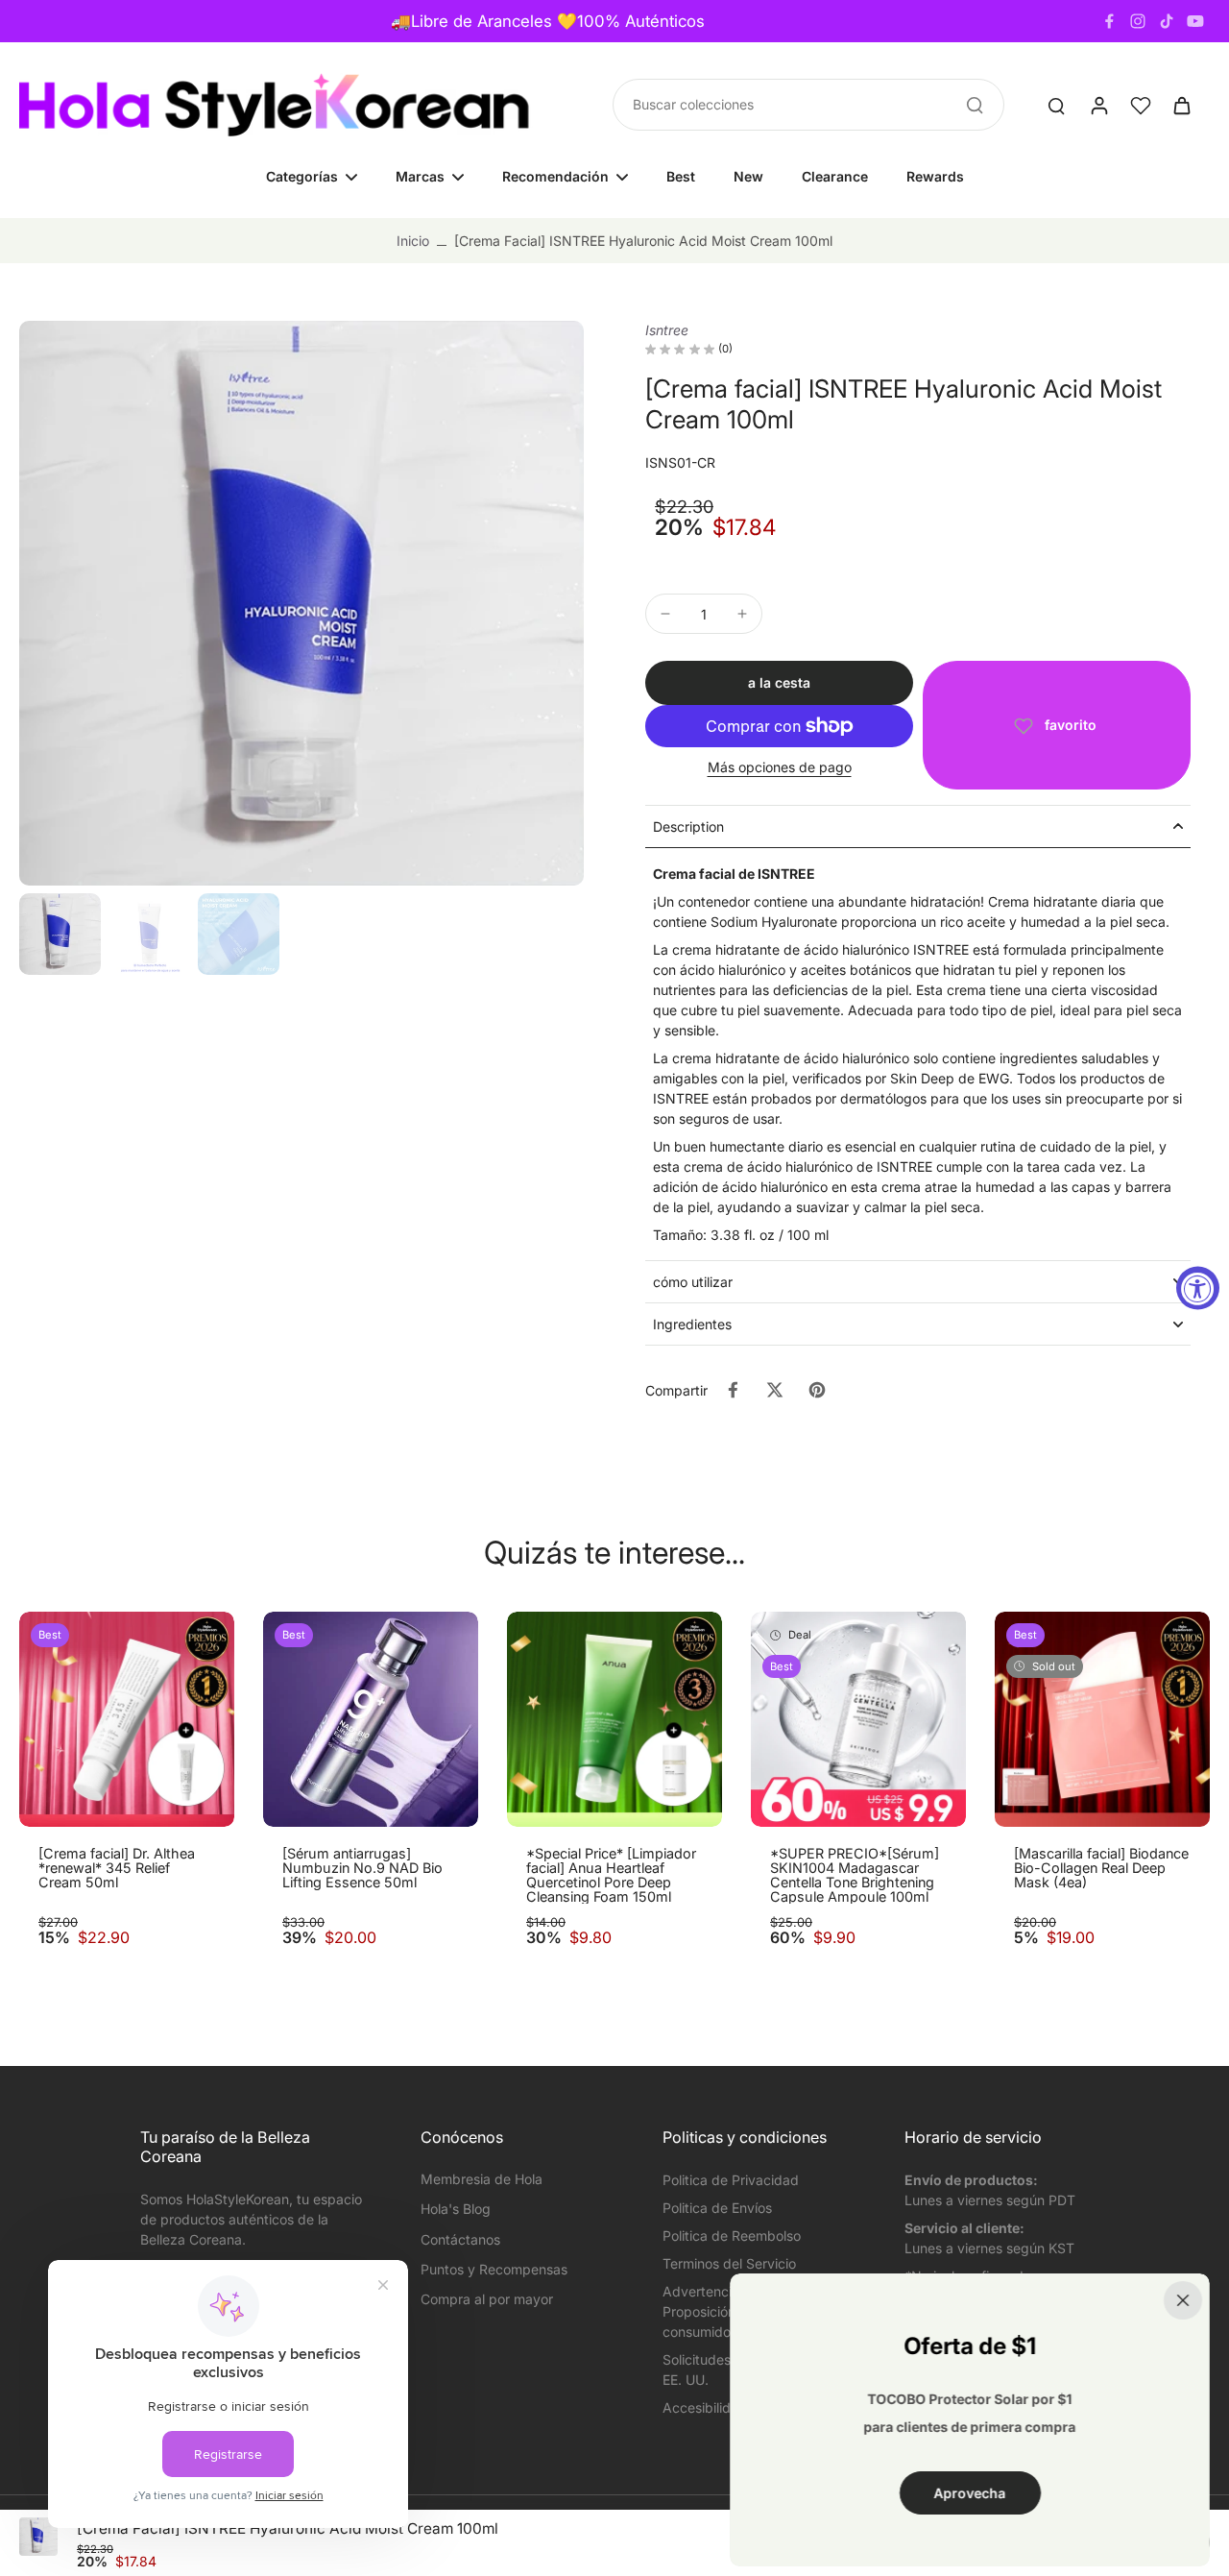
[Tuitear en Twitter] (775, 1390)
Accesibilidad (705, 2407)
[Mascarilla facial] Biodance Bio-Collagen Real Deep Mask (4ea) (1101, 1868)
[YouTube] (1195, 21)
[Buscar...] (975, 105)
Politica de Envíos (717, 2208)
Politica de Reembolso (732, 2236)
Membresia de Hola (482, 2179)
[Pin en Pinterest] (817, 1390)
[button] (779, 683)
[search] (1056, 105)
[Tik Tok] (1167, 21)
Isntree (667, 330)
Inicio (413, 241)
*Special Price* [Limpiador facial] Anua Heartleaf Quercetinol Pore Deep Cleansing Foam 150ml (611, 1875)
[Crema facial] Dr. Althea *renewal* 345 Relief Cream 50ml (117, 1868)
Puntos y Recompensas (494, 2269)
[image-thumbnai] (60, 934)
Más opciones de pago (780, 768)
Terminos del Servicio (729, 2263)
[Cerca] (1183, 2300)
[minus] (665, 614)
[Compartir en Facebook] (733, 1390)
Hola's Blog (456, 2209)
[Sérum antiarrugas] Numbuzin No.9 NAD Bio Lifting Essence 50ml (362, 1868)
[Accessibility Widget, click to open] (1198, 1288)
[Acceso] (1098, 105)
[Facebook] (1109, 21)
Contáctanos (460, 2239)
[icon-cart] (1181, 105)
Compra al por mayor (487, 2299)
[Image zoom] (301, 603)
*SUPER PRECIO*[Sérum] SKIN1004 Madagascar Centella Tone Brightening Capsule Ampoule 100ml (855, 1875)
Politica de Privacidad (731, 2180)
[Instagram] (1138, 21)
